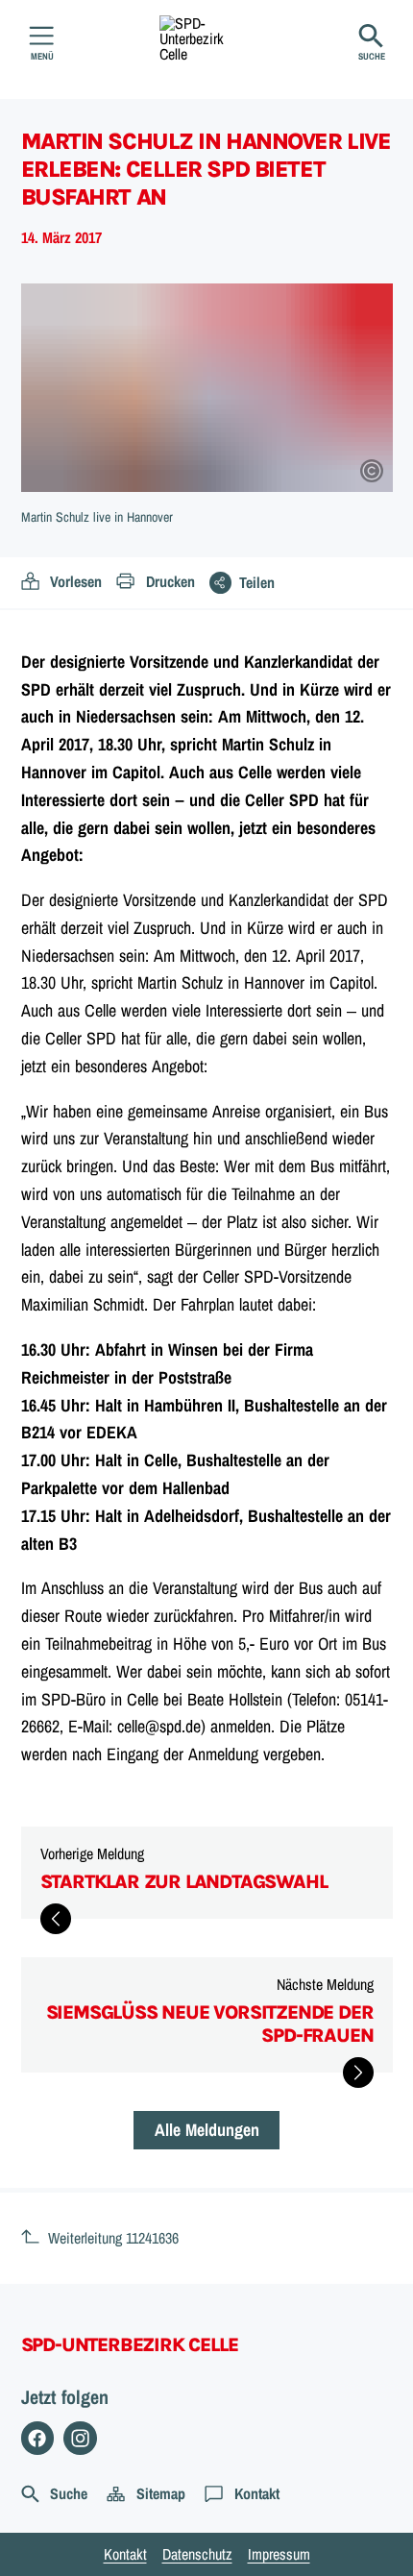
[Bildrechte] (372, 471)
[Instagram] (80, 2438)
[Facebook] (38, 2438)
